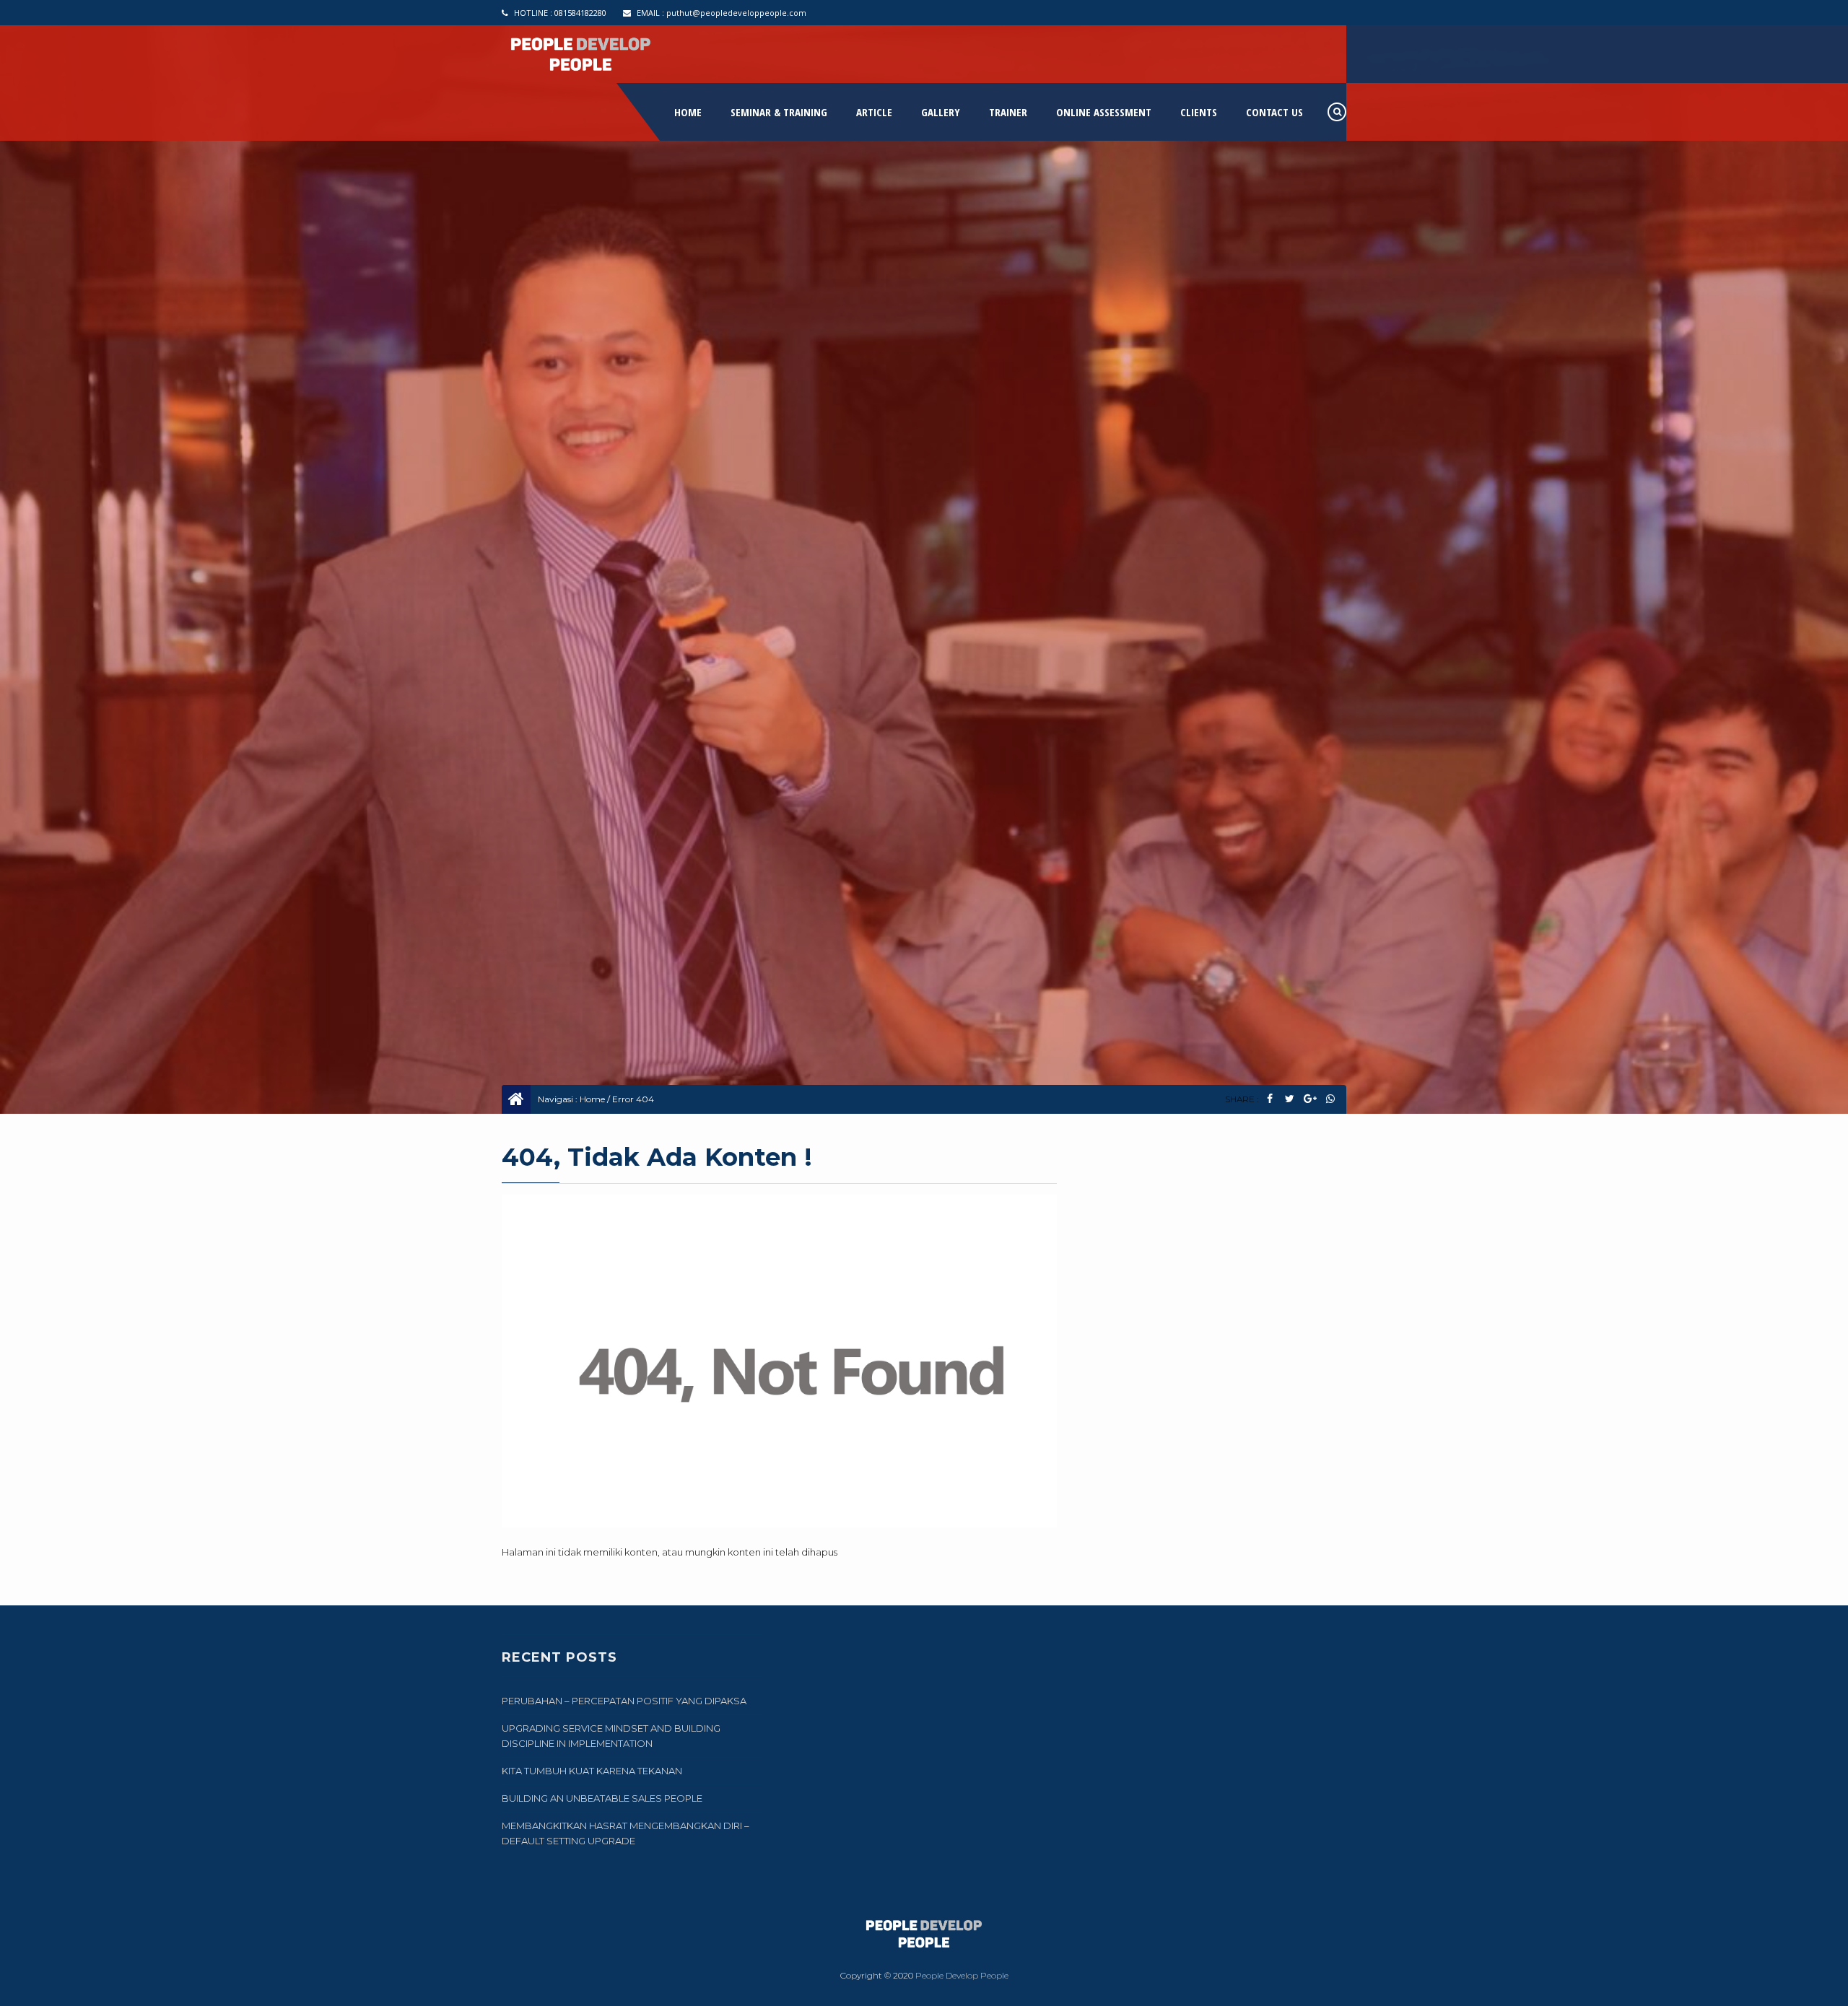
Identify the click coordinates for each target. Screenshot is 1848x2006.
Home (688, 112)
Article (874, 112)
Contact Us (1274, 112)
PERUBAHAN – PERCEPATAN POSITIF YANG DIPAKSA (624, 1701)
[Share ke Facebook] (1269, 1099)
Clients (1199, 112)
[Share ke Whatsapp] (1330, 1099)
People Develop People (962, 1975)
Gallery (941, 112)
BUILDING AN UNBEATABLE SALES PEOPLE (602, 1798)
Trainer (1008, 112)
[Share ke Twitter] (1290, 1099)
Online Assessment (1104, 112)
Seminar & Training (779, 112)
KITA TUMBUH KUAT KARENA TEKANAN (592, 1771)
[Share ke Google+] (1310, 1099)
